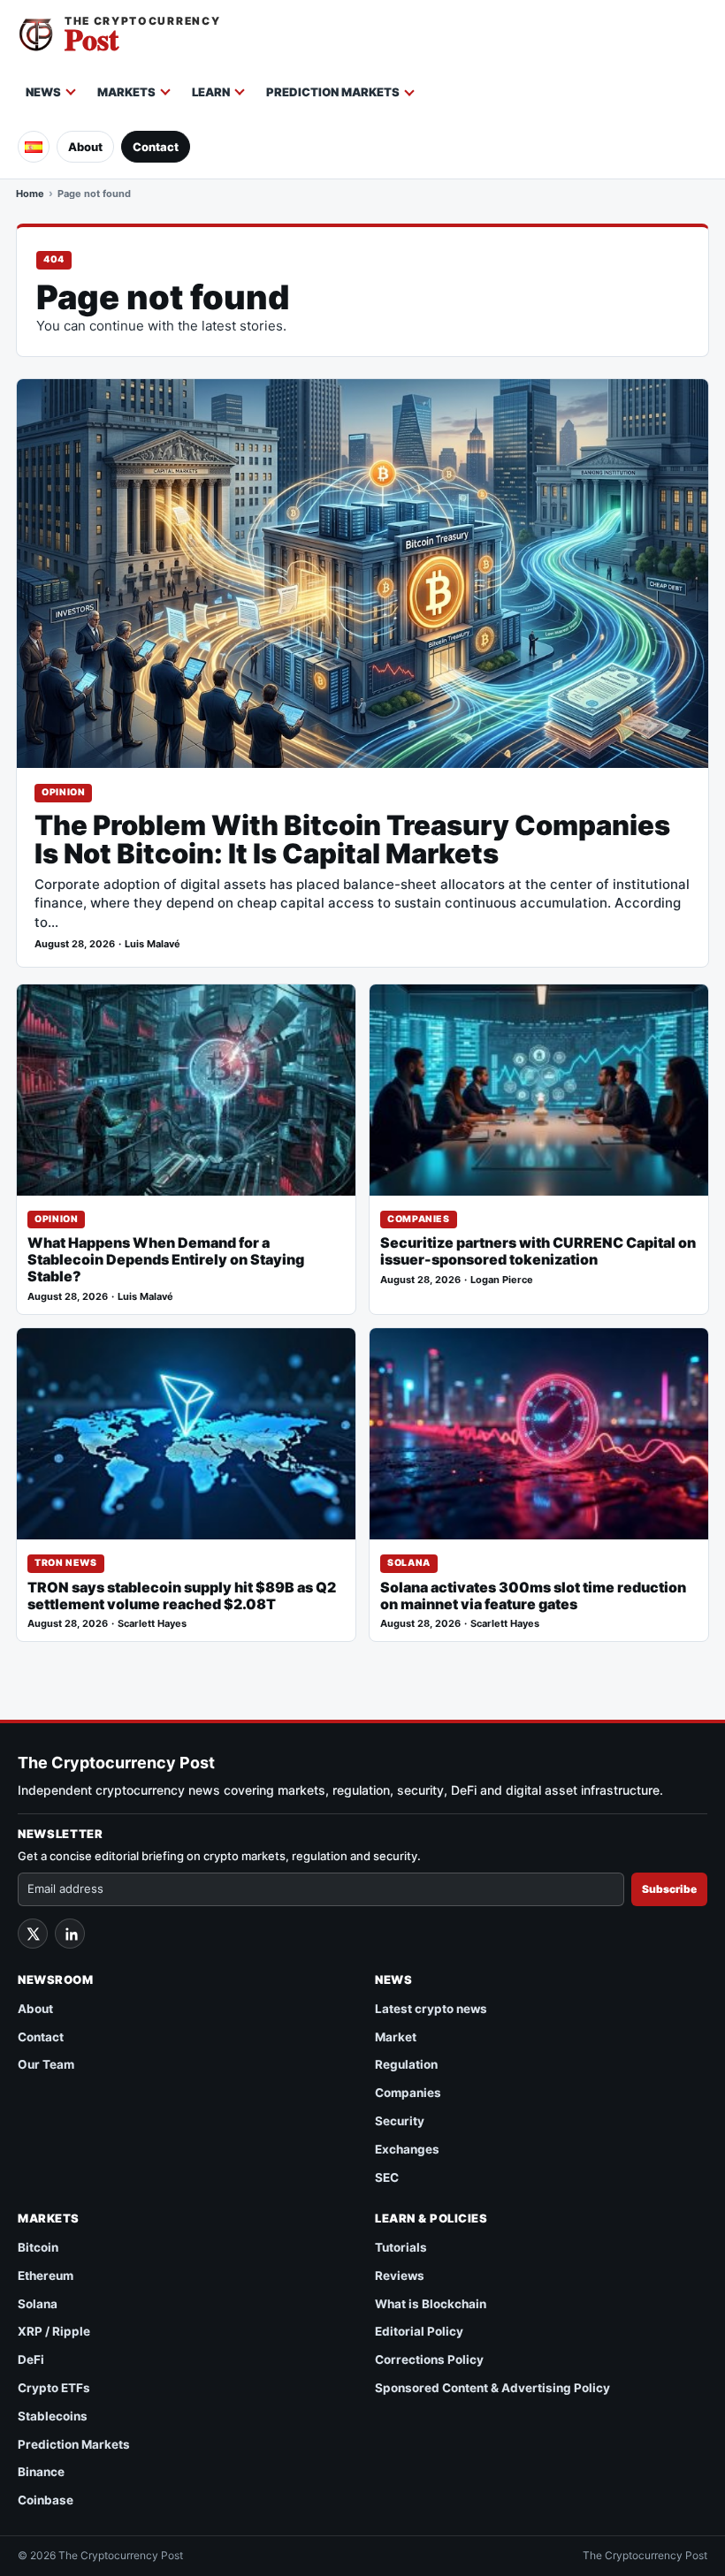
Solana (409, 1563)
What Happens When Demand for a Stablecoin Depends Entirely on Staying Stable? (166, 1260)
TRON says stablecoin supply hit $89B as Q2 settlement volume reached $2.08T (182, 1596)
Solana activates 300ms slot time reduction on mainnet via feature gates (533, 1596)
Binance (41, 2472)
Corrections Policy (429, 2359)
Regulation (406, 2064)
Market (396, 2037)
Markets (126, 92)
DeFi (31, 2359)
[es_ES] (34, 147)
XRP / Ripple (54, 2331)
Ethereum (46, 2276)
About (85, 147)
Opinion (63, 792)
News (43, 92)
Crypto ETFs (54, 2388)
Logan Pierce (502, 1280)
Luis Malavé (153, 944)
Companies (419, 1219)
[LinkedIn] (70, 1934)
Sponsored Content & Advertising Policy (492, 2388)
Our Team (46, 2064)
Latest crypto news (431, 2009)
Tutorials (401, 2247)
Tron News (66, 1563)
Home (30, 194)
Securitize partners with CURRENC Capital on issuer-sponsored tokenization (538, 1251)
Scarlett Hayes (152, 1624)
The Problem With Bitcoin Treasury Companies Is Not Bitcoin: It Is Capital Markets (352, 840)
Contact (156, 147)
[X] (33, 1934)
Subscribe (669, 1889)
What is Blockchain (431, 2304)
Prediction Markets (333, 92)
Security (400, 2121)
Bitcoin (38, 2247)
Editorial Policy (419, 2331)
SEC (387, 2177)
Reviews (400, 2276)
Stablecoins (53, 2416)
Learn (211, 92)
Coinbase (46, 2500)
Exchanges (407, 2149)
